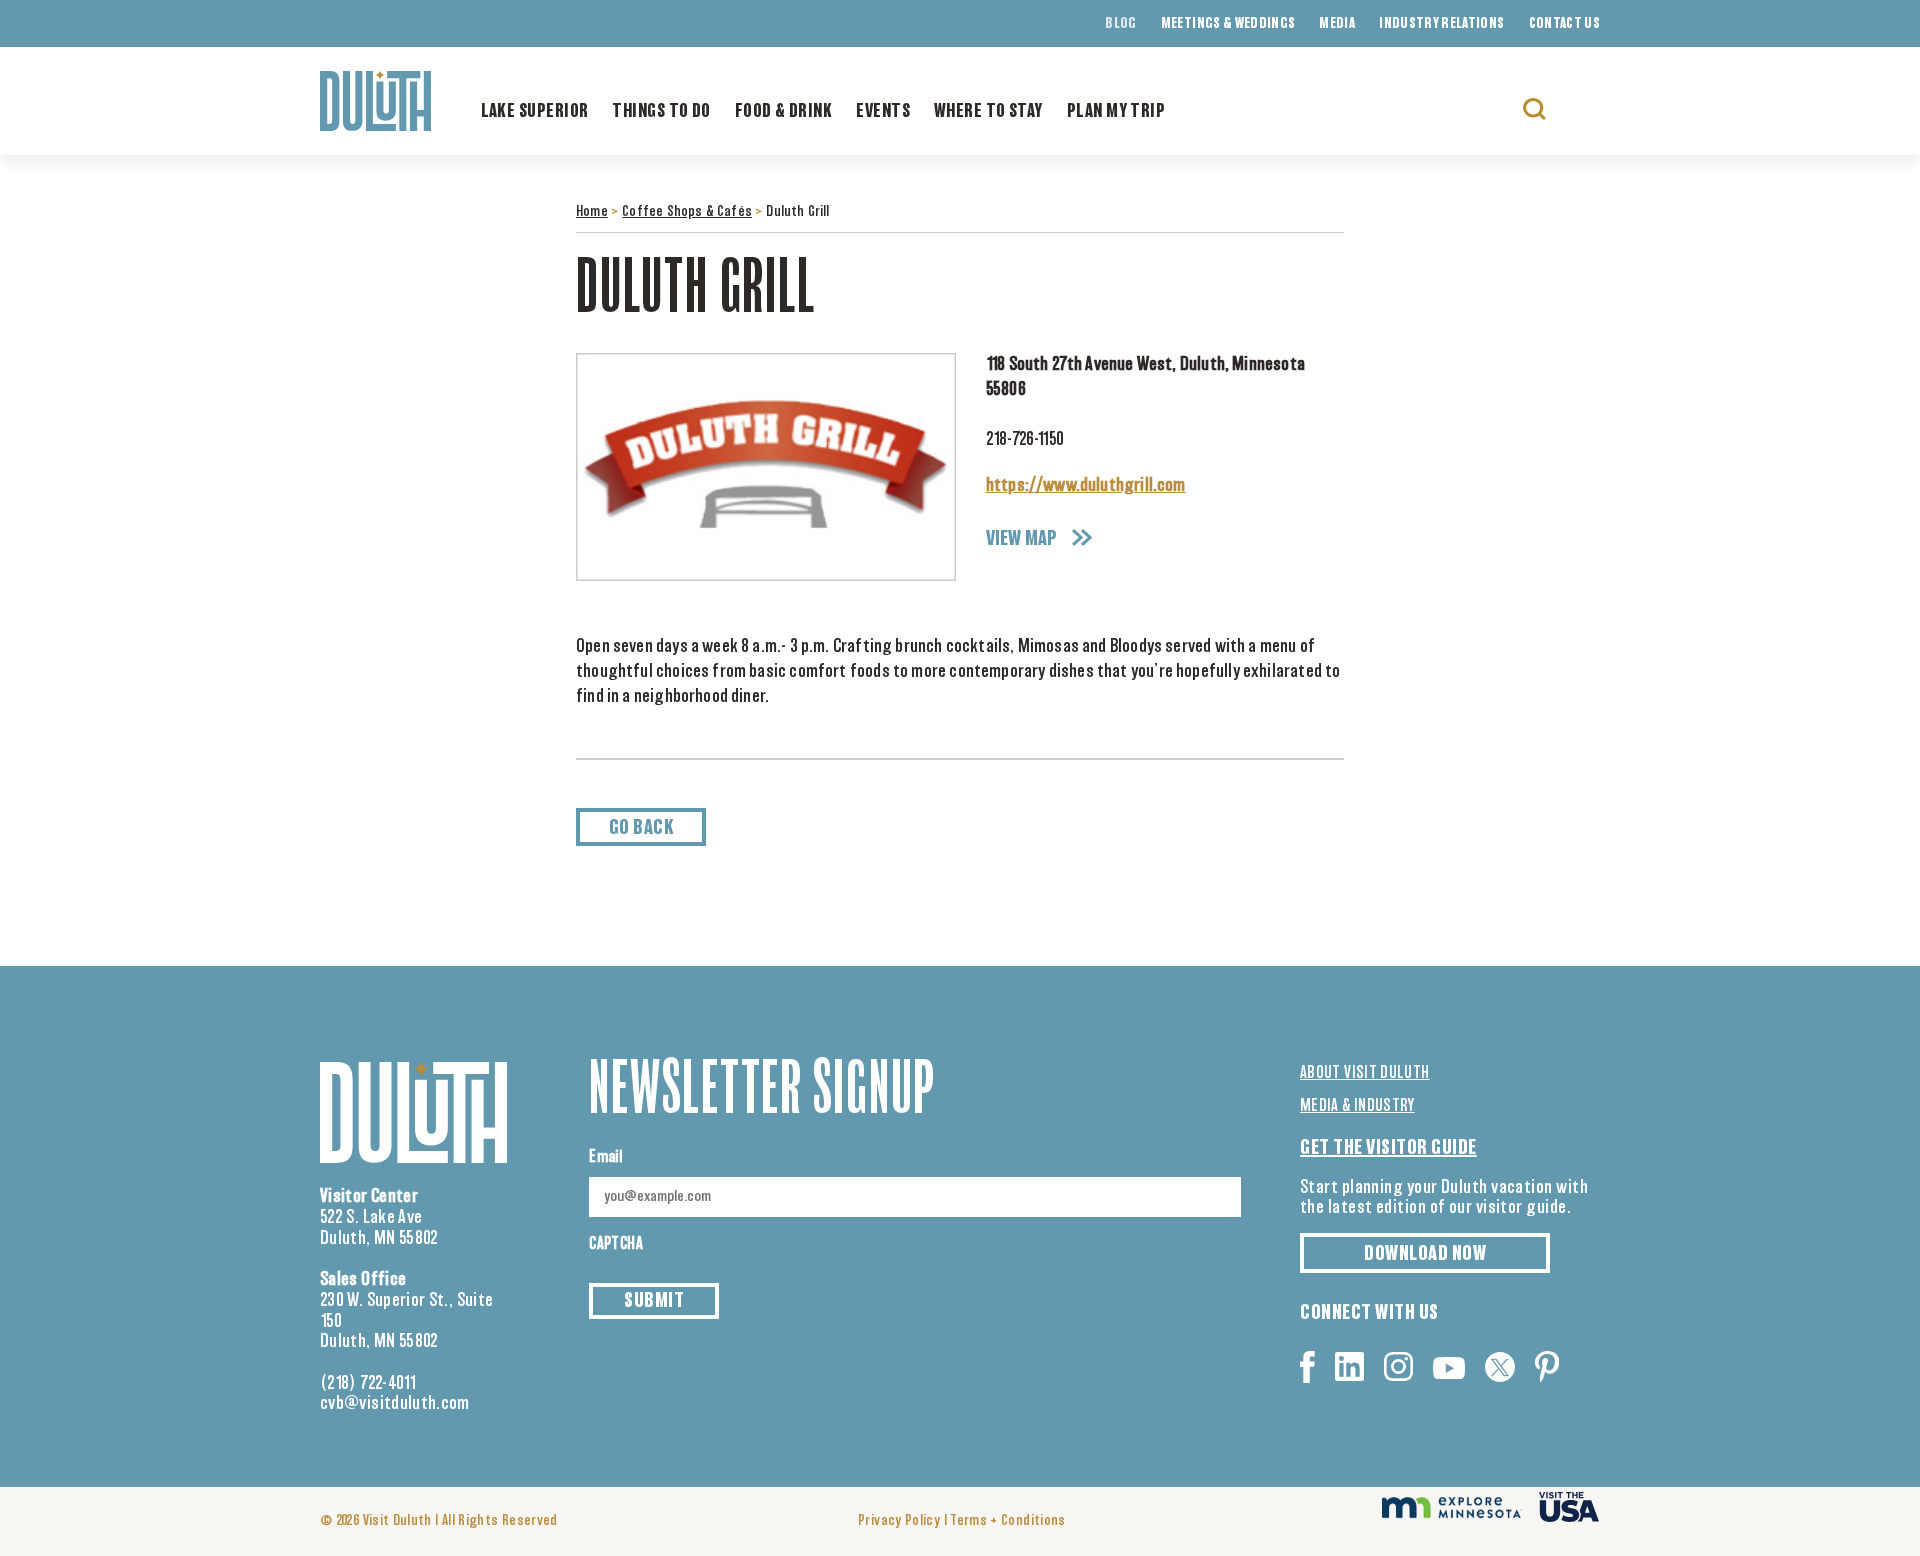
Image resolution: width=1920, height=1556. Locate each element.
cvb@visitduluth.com (395, 1404)
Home (592, 212)
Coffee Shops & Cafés (687, 212)
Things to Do (661, 112)
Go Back (641, 828)
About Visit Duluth (1364, 1073)
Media (1337, 24)
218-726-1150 (1025, 440)
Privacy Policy (899, 1521)
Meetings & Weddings (1228, 24)
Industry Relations (1441, 24)
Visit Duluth (397, 1521)
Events (883, 112)
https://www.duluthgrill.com (1086, 486)
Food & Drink (783, 112)
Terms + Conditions (1007, 1521)
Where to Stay (988, 112)
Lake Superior (535, 112)
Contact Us (1565, 24)
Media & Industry (1357, 1106)
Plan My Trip (1116, 112)
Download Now (1425, 1254)
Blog (1120, 24)
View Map (1021, 539)
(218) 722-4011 (368, 1384)
